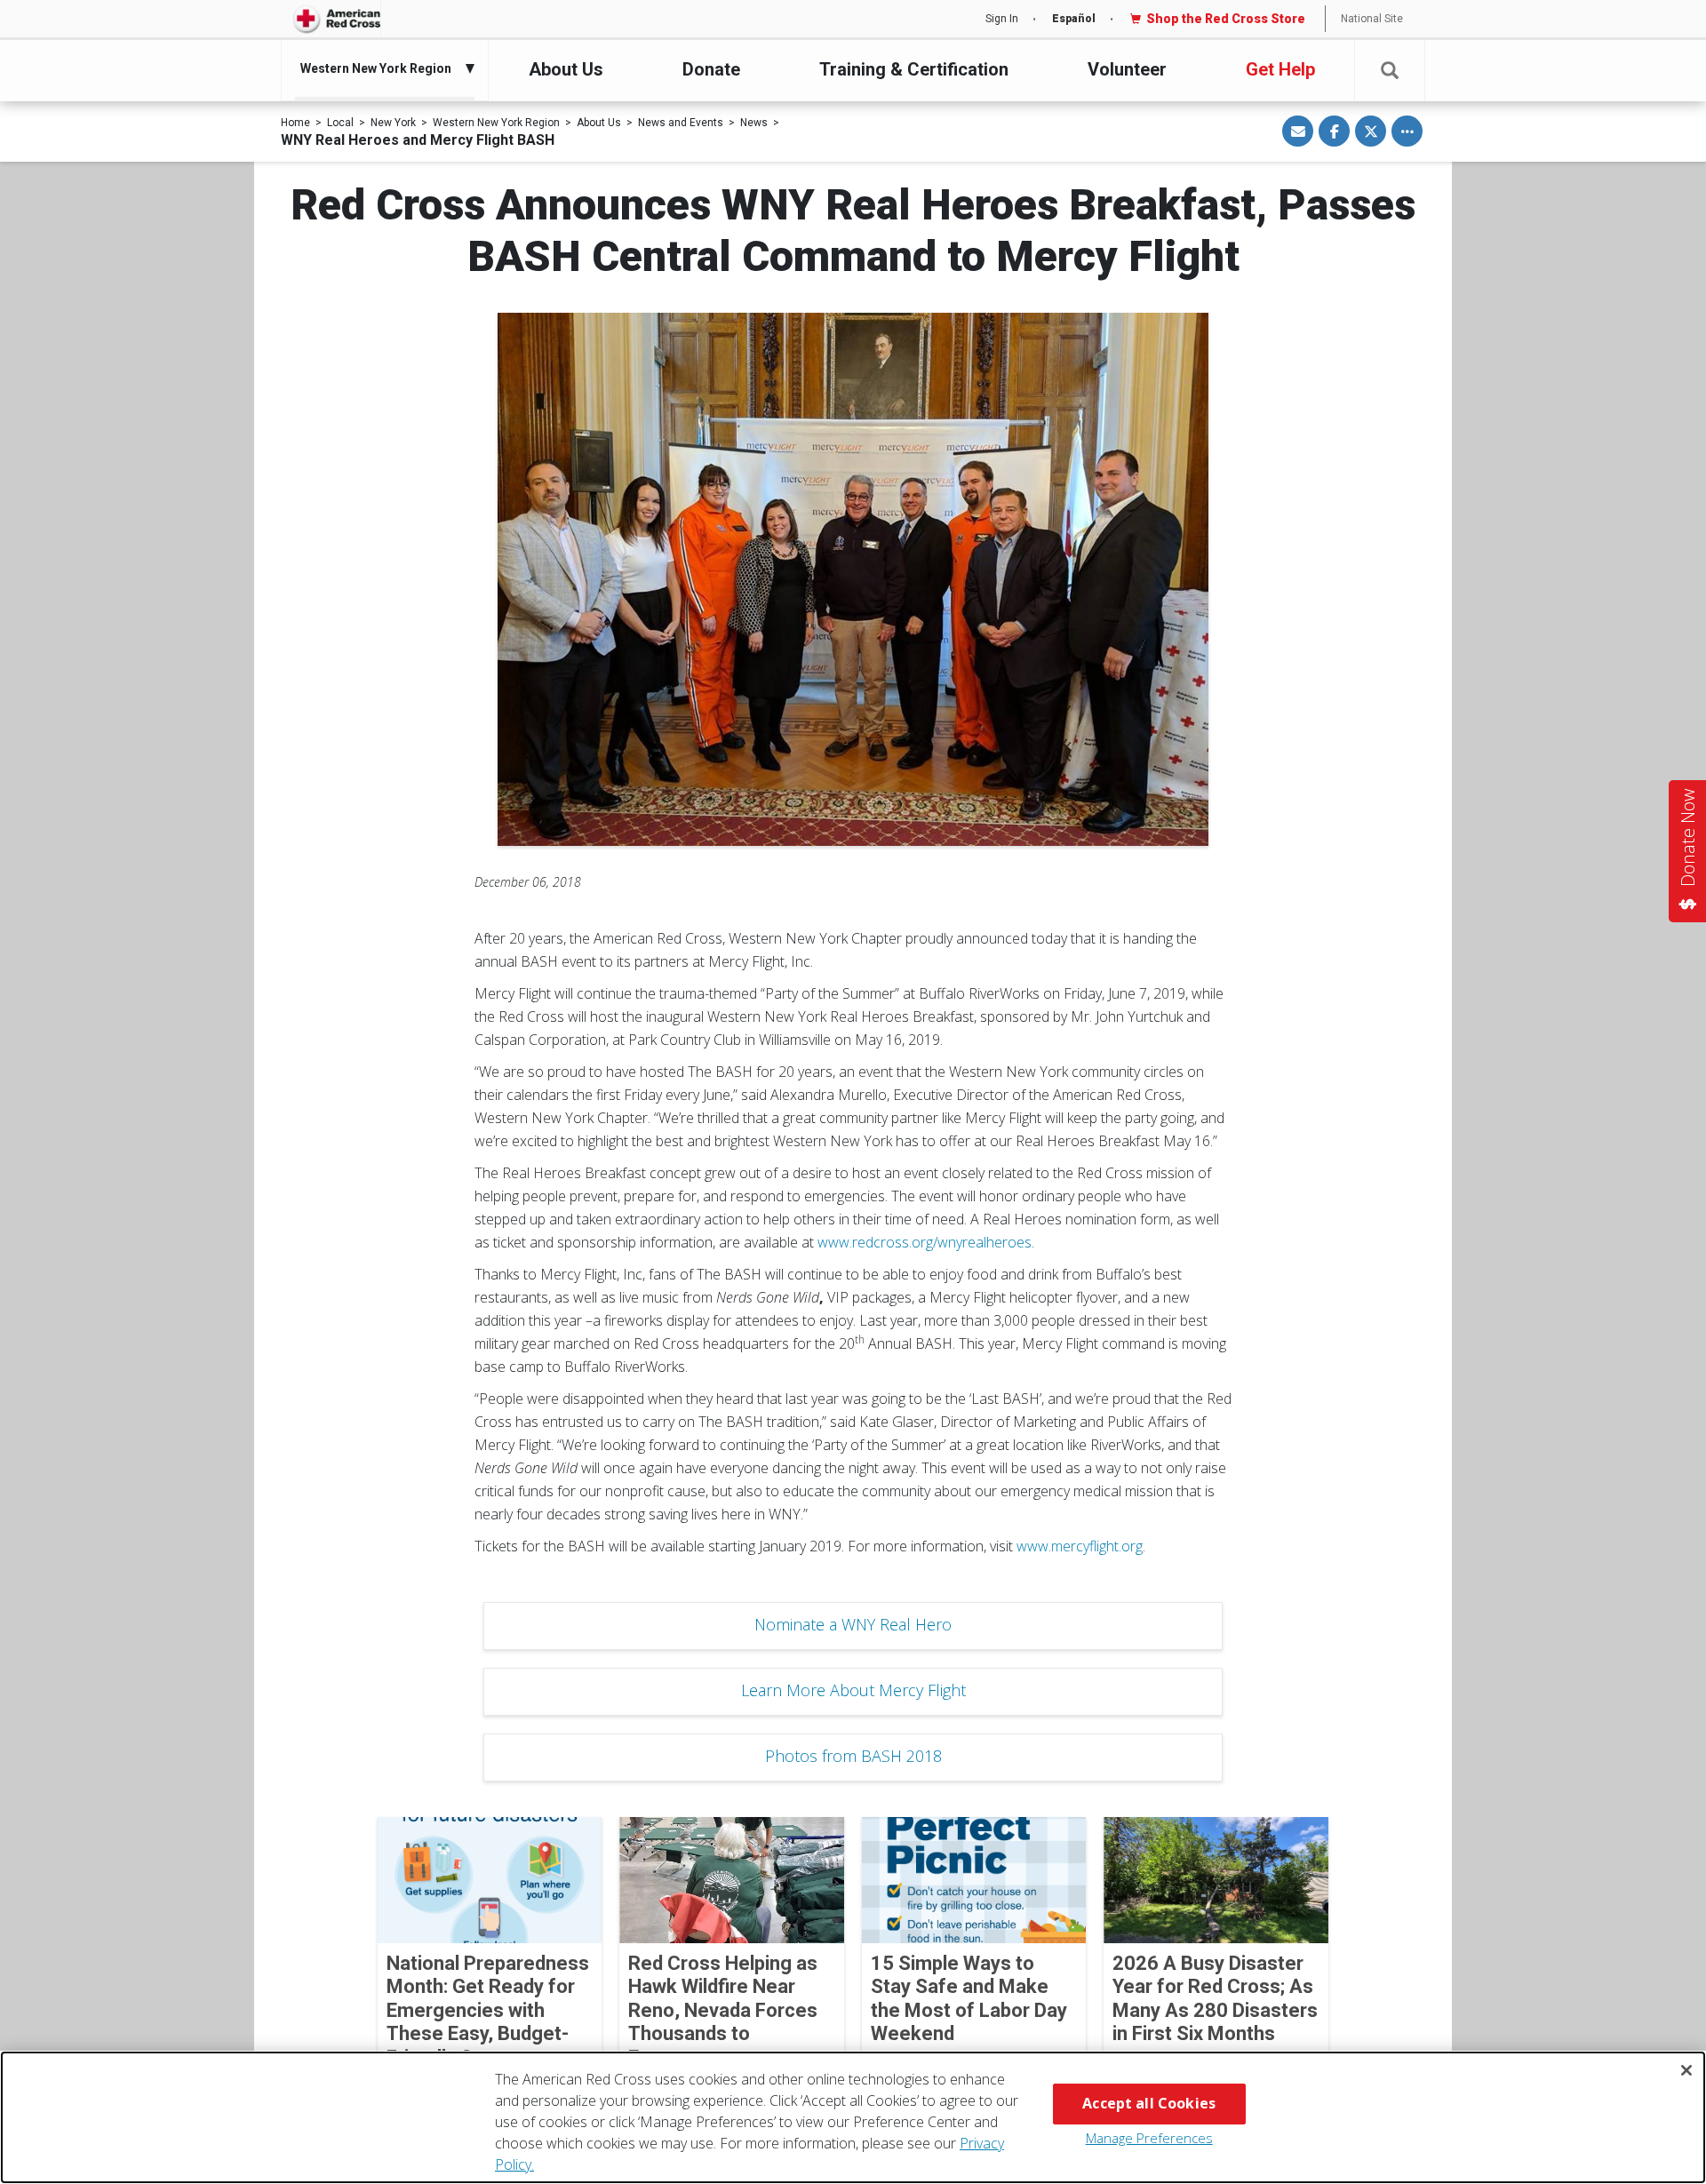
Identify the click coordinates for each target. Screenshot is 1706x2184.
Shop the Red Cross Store (1226, 19)
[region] (853, 2117)
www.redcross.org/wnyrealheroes (925, 1242)
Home (295, 123)
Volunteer (1127, 69)
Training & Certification (914, 69)
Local (340, 123)
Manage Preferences (1149, 2138)
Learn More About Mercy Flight (853, 1690)
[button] (1390, 71)
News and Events (681, 123)
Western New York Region (496, 123)
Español (1074, 19)
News (754, 123)
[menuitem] (380, 68)
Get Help (1280, 69)
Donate (711, 69)
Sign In (1002, 19)
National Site (1372, 19)
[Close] (1686, 2070)
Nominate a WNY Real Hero (853, 1624)
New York (393, 123)
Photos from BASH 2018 (853, 1756)
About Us (566, 69)
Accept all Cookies (1149, 2103)
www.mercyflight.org (1080, 1546)
